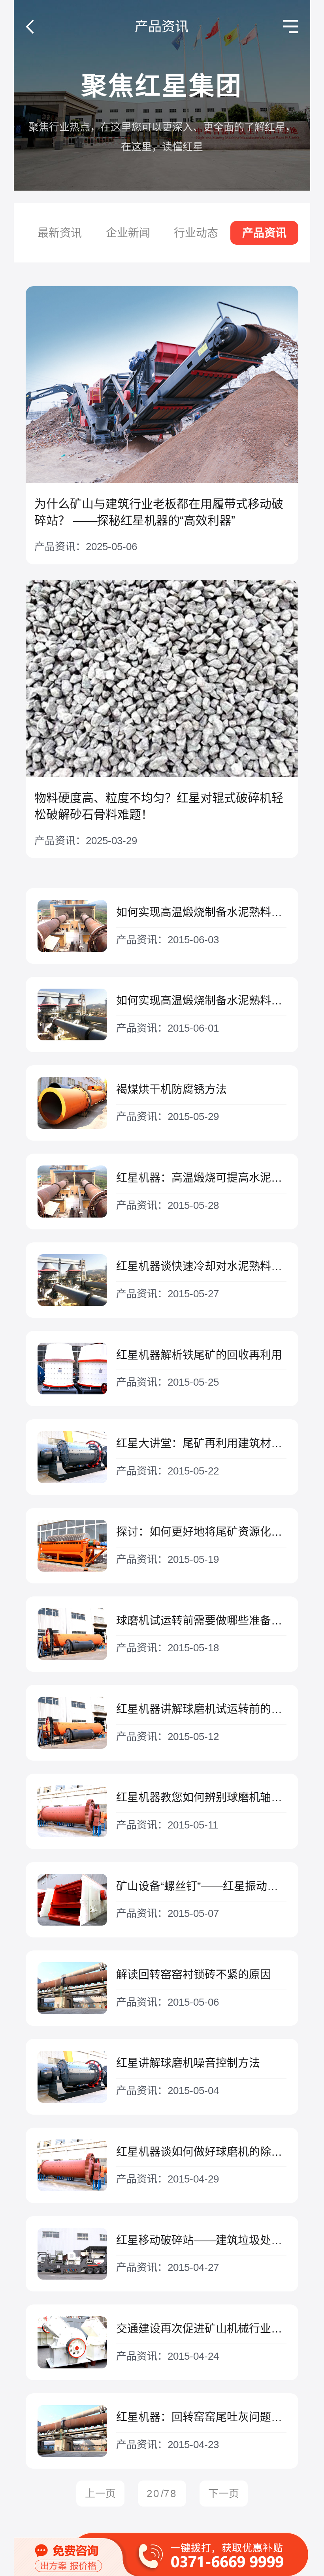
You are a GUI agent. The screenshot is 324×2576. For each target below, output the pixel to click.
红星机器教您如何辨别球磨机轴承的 (201, 1798)
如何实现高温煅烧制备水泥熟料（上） (201, 1001)
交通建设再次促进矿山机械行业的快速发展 (201, 2329)
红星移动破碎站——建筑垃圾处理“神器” (201, 2240)
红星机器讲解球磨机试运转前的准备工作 (201, 1709)
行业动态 (196, 233)
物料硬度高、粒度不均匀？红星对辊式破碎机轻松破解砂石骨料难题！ (159, 806)
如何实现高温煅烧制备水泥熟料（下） (201, 912)
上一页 (100, 2494)
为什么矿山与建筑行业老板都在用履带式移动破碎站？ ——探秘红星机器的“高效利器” (159, 512)
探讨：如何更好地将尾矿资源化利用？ (201, 1532)
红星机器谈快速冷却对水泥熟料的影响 (201, 1266)
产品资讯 (264, 233)
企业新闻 (128, 233)
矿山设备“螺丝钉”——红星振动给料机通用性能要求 (201, 1886)
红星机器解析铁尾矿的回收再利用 (199, 1355)
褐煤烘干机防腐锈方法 (171, 1089)
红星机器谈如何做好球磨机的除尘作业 (201, 2152)
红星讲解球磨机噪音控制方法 (188, 2063)
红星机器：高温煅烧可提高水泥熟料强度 (201, 1178)
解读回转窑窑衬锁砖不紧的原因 (194, 1975)
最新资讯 (60, 233)
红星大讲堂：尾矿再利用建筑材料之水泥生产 (201, 1443)
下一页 (224, 2494)
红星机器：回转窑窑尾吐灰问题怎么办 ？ (201, 2417)
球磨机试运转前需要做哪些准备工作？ (201, 1621)
